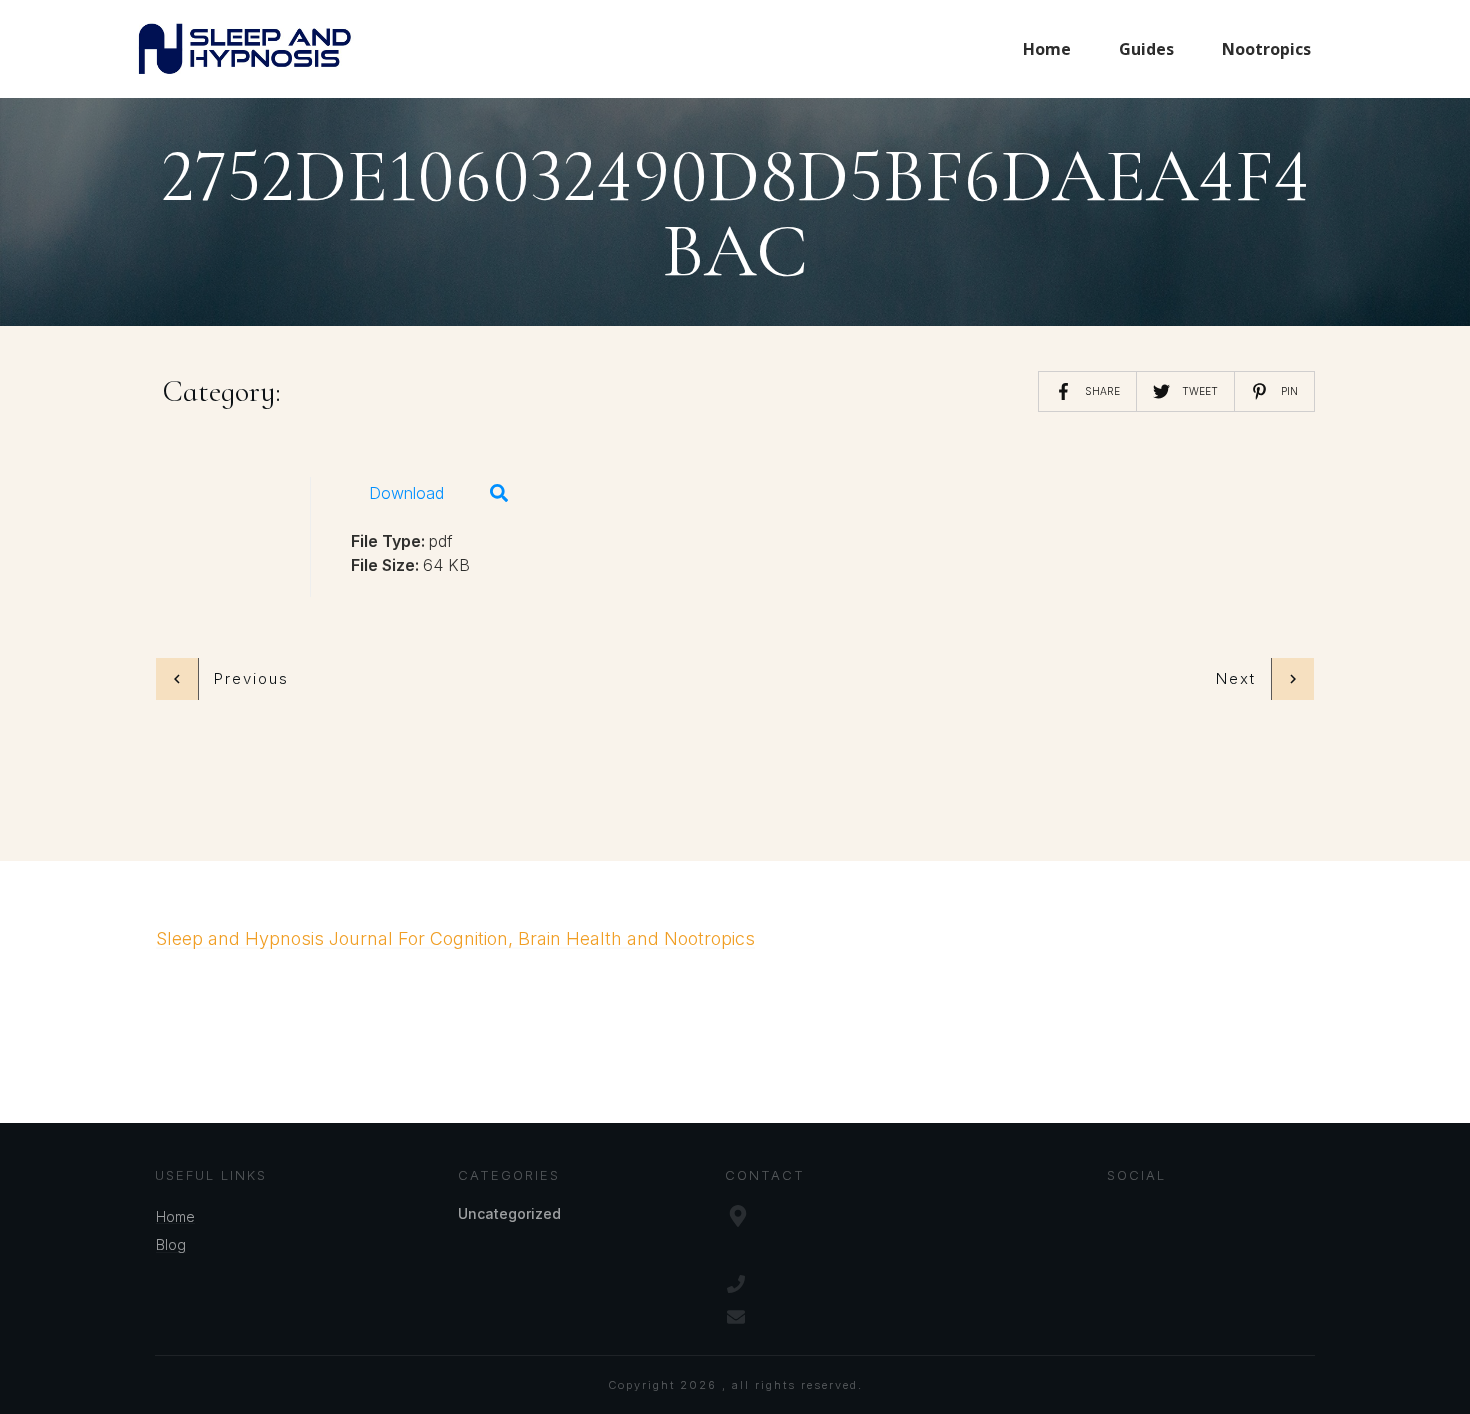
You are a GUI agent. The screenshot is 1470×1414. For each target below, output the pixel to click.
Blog (171, 1244)
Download (406, 493)
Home (175, 1216)
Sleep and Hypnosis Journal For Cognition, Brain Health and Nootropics (455, 938)
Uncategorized (509, 1213)
